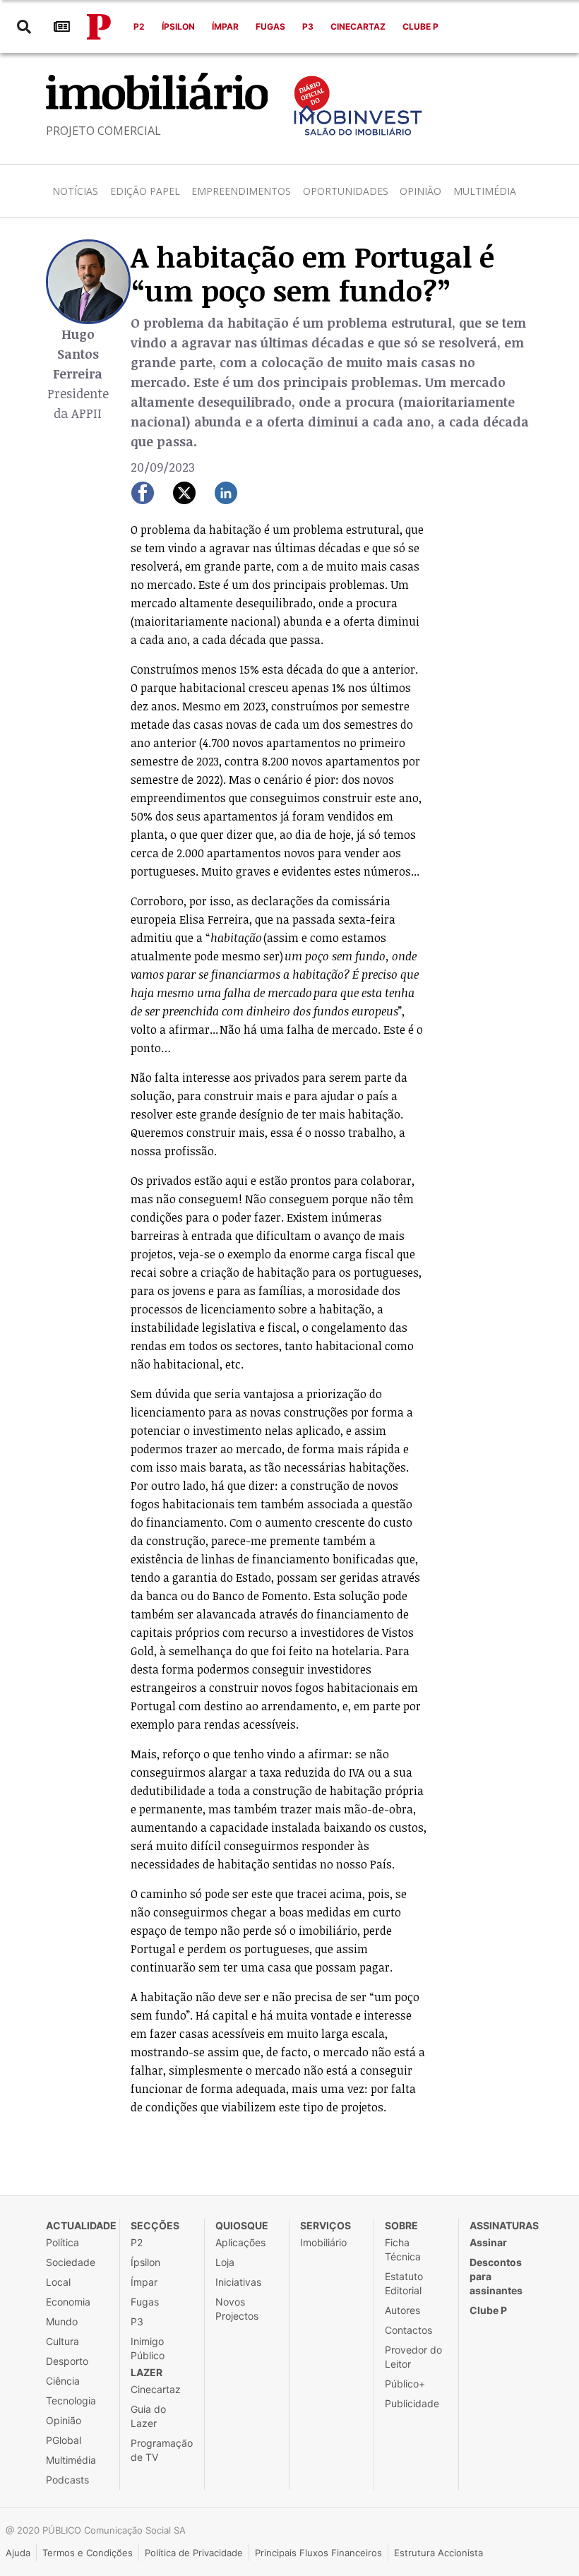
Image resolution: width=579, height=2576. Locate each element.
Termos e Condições (88, 2553)
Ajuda (18, 2553)
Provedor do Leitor (413, 2357)
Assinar (488, 2242)
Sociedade (71, 2262)
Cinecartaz (358, 26)
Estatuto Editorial (404, 2283)
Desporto (67, 2361)
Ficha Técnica (403, 2249)
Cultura (62, 2341)
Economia (68, 2302)
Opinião (420, 191)
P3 (308, 26)
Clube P (420, 26)
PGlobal (64, 2440)
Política (62, 2242)
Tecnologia (71, 2401)
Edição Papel (145, 191)
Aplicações (240, 2242)
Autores (402, 2310)
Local (58, 2282)
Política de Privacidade (194, 2553)
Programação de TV (162, 2450)
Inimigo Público (148, 2348)
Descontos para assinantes (496, 2276)
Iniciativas (238, 2282)
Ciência (63, 2381)
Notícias (75, 191)
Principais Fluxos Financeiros (318, 2553)
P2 (139, 26)
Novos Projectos (237, 2309)
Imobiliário (323, 2242)
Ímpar (225, 26)
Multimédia (485, 191)
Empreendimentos (241, 191)
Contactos (408, 2330)
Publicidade (412, 2403)
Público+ (405, 2384)
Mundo (62, 2321)
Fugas (270, 26)
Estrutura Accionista (438, 2553)
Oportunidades (346, 191)
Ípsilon (178, 26)
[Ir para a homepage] (99, 27)
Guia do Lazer (148, 2416)
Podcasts (67, 2480)
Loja (225, 2262)
